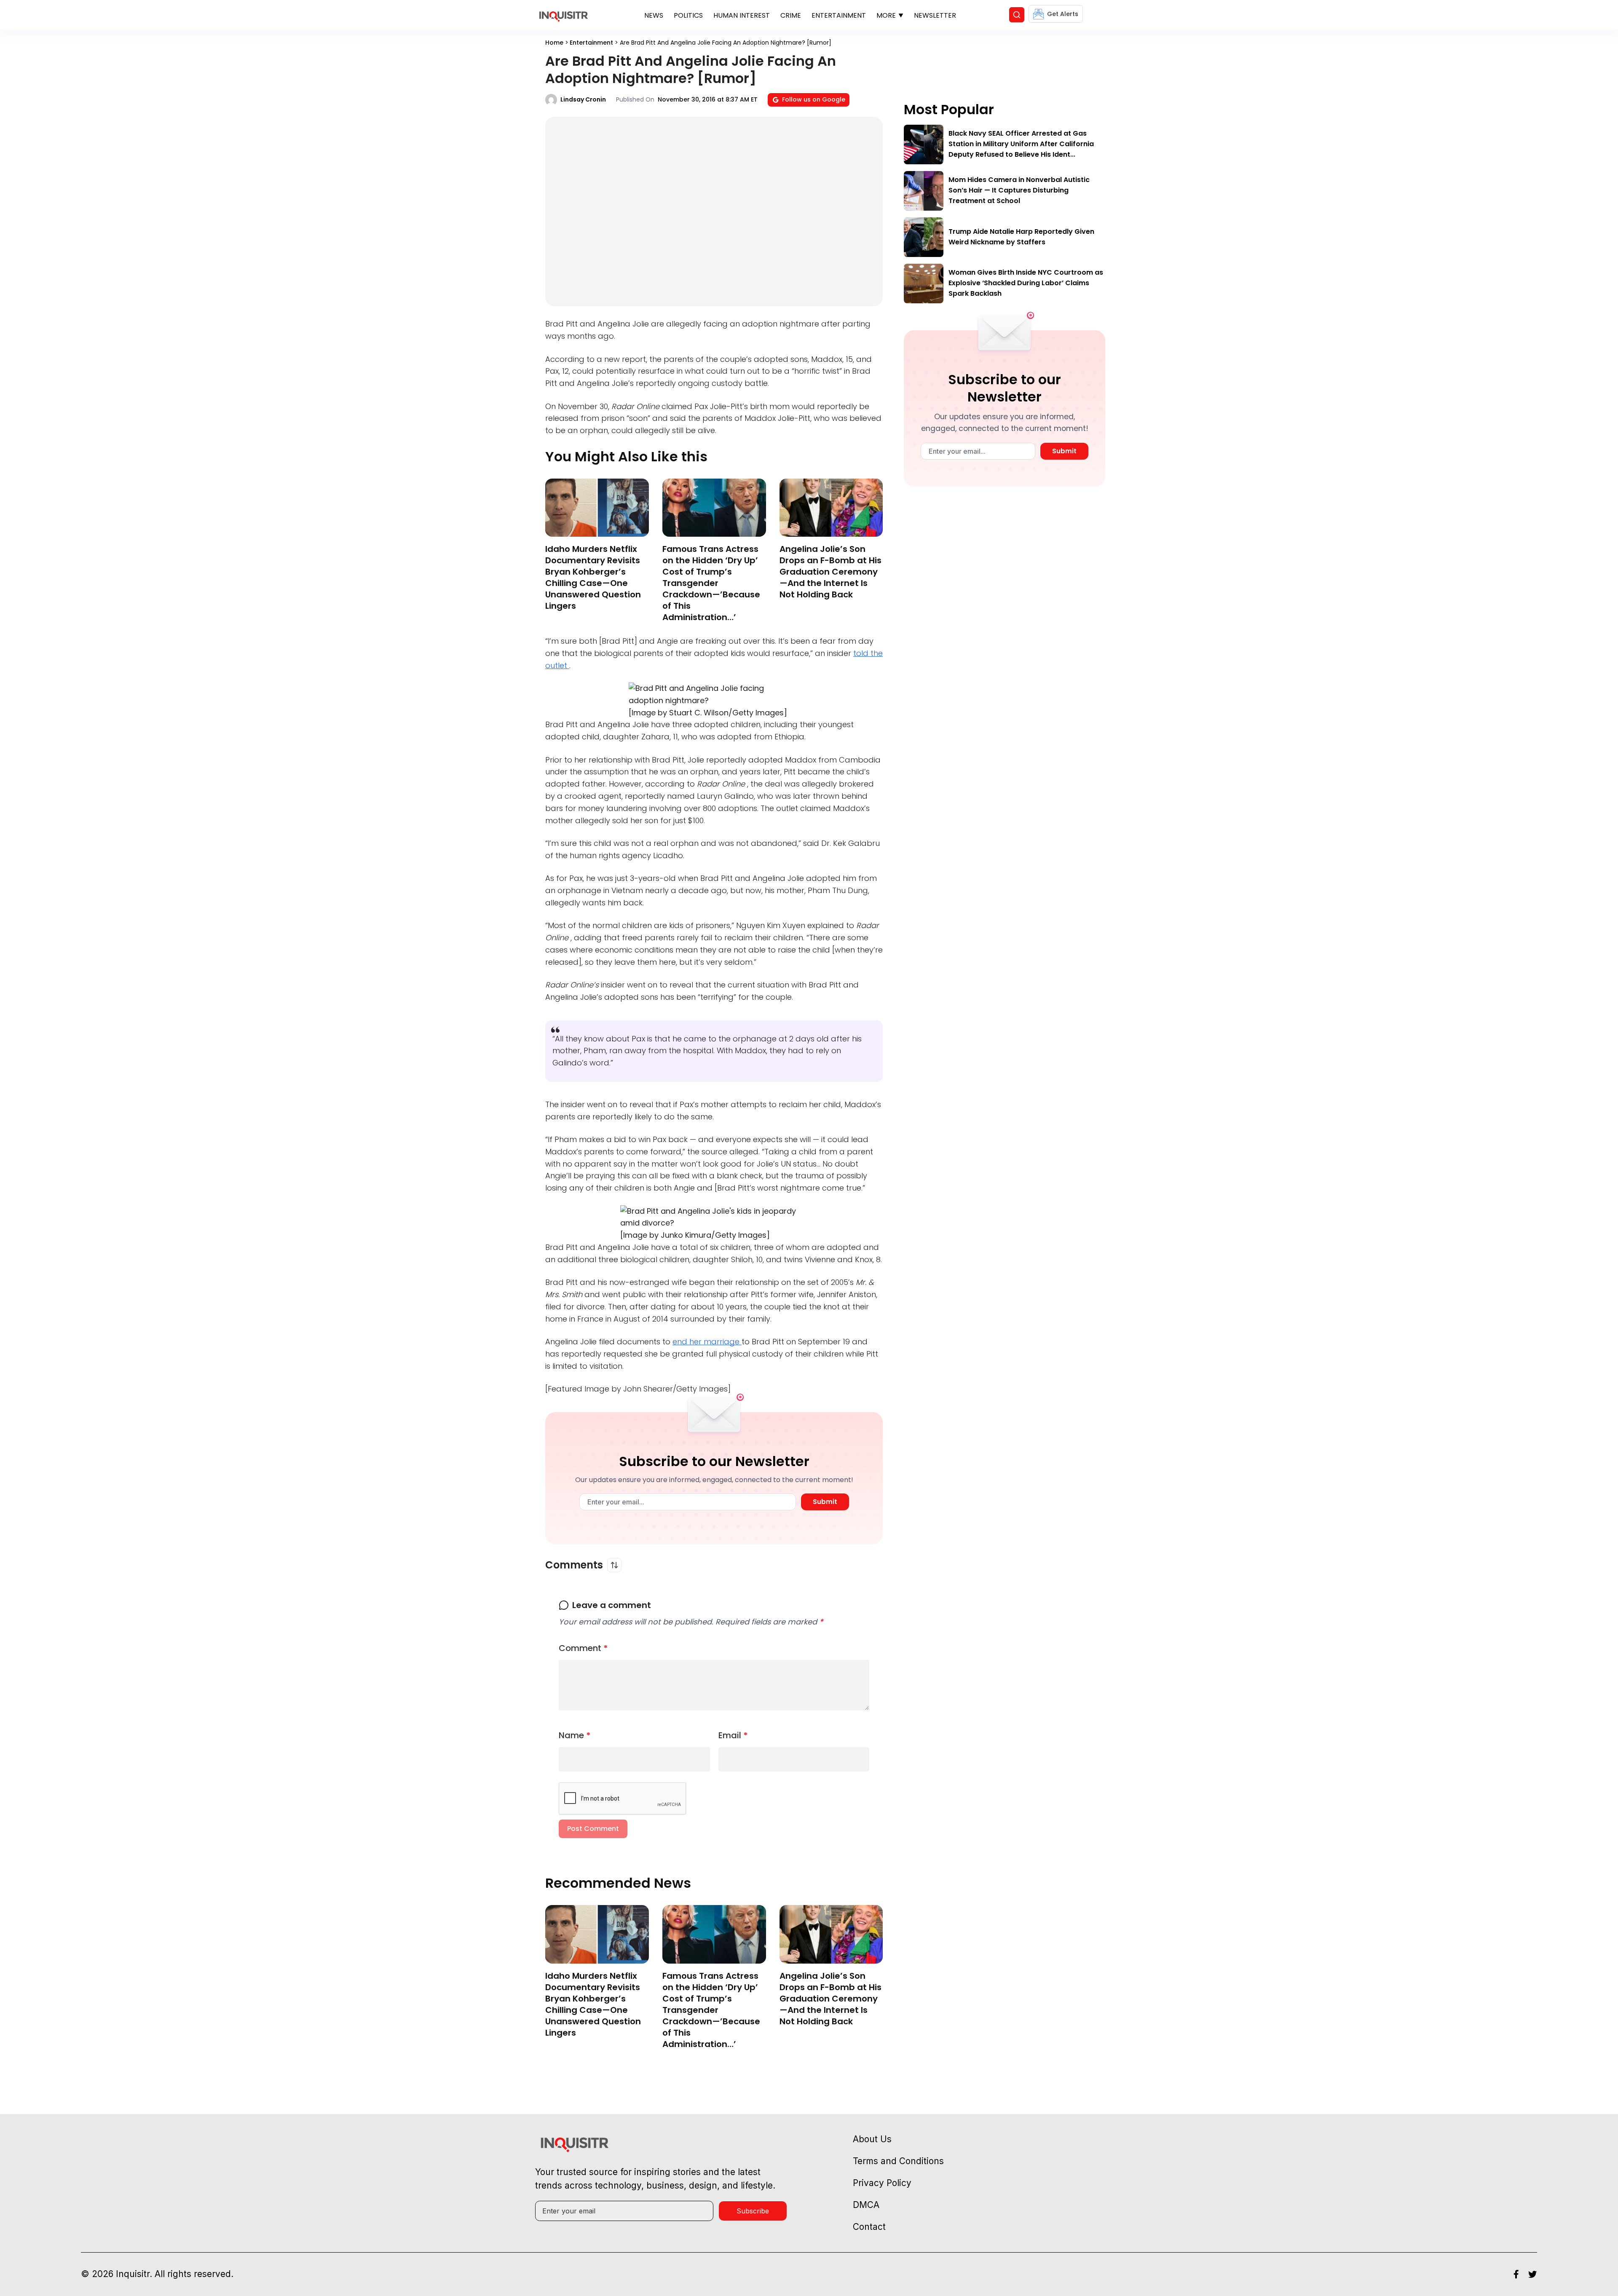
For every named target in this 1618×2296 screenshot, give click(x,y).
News (654, 15)
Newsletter (935, 15)
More (886, 15)
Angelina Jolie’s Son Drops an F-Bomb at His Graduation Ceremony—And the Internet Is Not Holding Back (830, 572)
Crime (791, 15)
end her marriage (707, 1342)
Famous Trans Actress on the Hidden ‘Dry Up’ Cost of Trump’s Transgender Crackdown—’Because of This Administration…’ (711, 583)
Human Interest (742, 15)
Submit (825, 1502)
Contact (869, 2227)
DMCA (866, 2205)
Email (733, 1735)
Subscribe (753, 2211)
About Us (872, 2139)
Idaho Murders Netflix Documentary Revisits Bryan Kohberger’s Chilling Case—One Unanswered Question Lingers (593, 577)
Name (575, 1735)
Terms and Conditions (898, 2161)
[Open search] (1017, 15)
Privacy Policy (882, 2183)
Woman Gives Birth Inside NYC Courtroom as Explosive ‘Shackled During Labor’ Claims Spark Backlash (1026, 283)
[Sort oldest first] (614, 1565)
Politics (688, 15)
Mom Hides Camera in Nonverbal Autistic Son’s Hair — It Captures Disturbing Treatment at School (1019, 190)
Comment (583, 1648)
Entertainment (839, 15)
